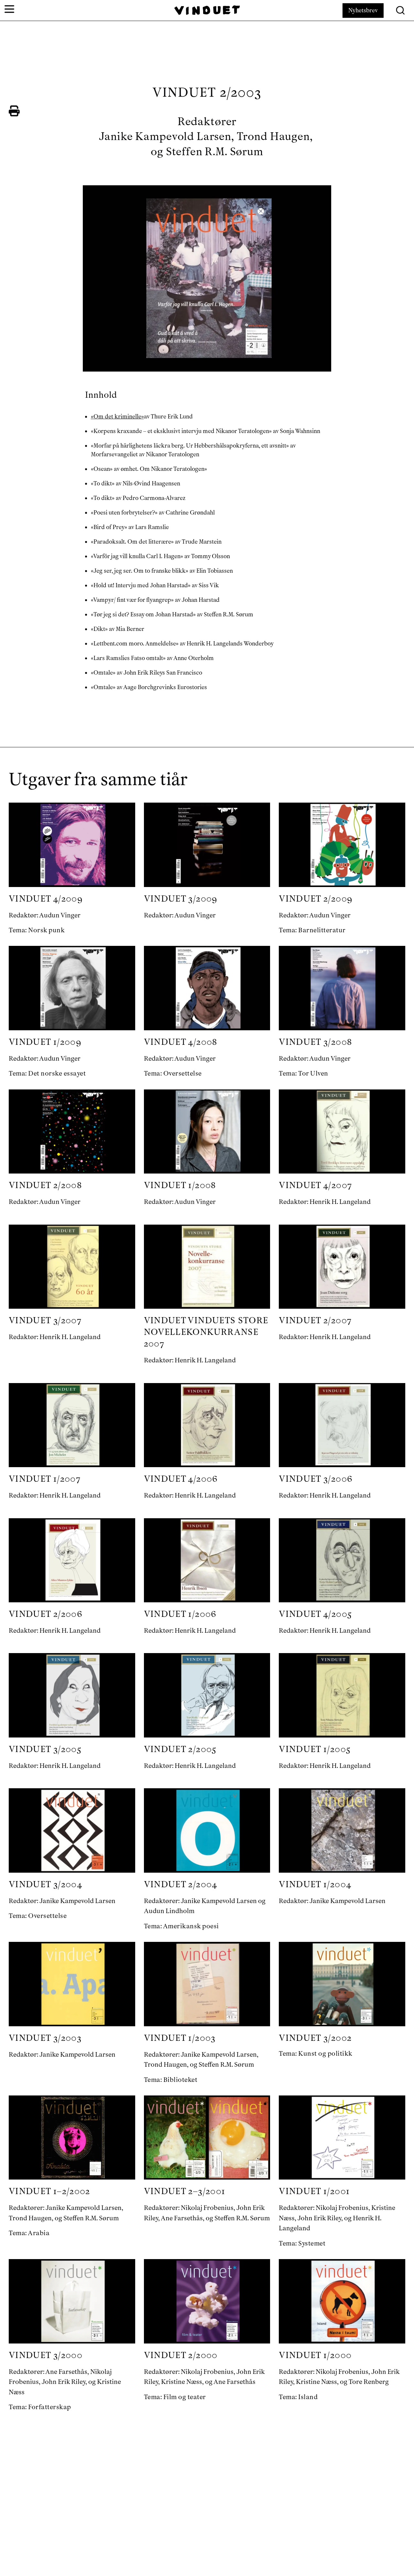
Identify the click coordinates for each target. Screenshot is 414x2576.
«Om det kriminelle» (117, 417)
